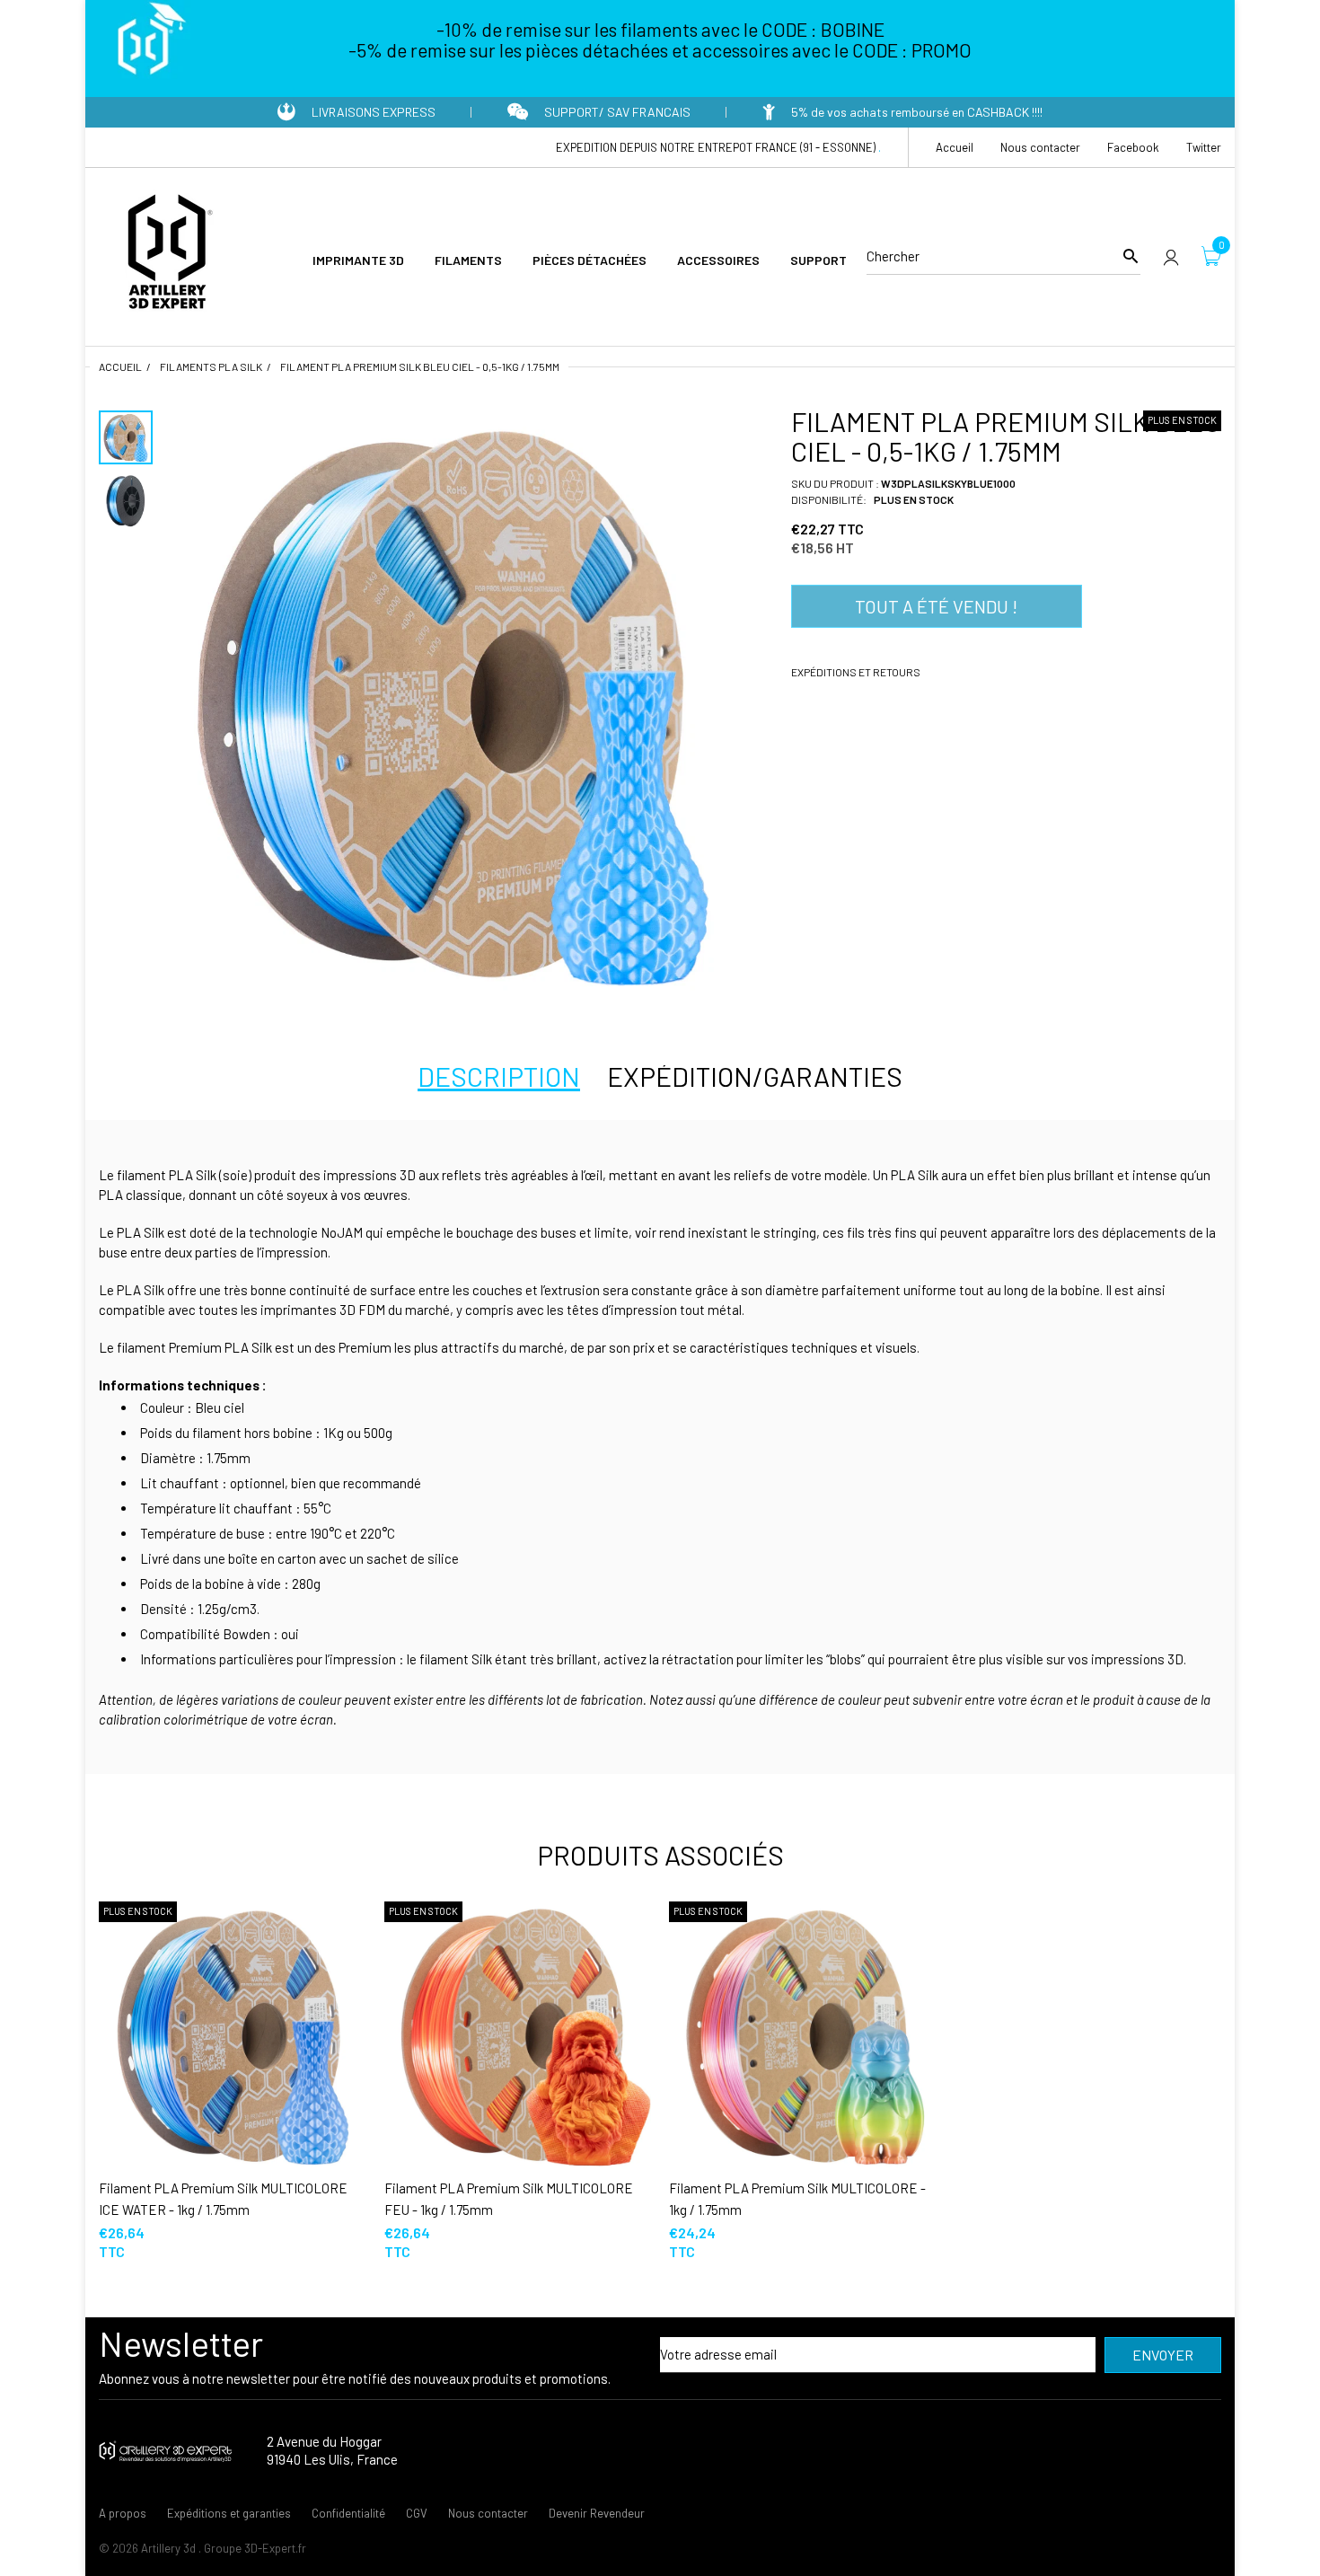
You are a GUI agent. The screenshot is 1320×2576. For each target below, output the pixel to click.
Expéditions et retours (856, 672)
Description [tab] (499, 1076)
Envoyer (1163, 2355)
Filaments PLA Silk (211, 366)
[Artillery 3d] (166, 254)
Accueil (120, 366)
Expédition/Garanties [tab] (755, 1076)
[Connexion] (1171, 256)
